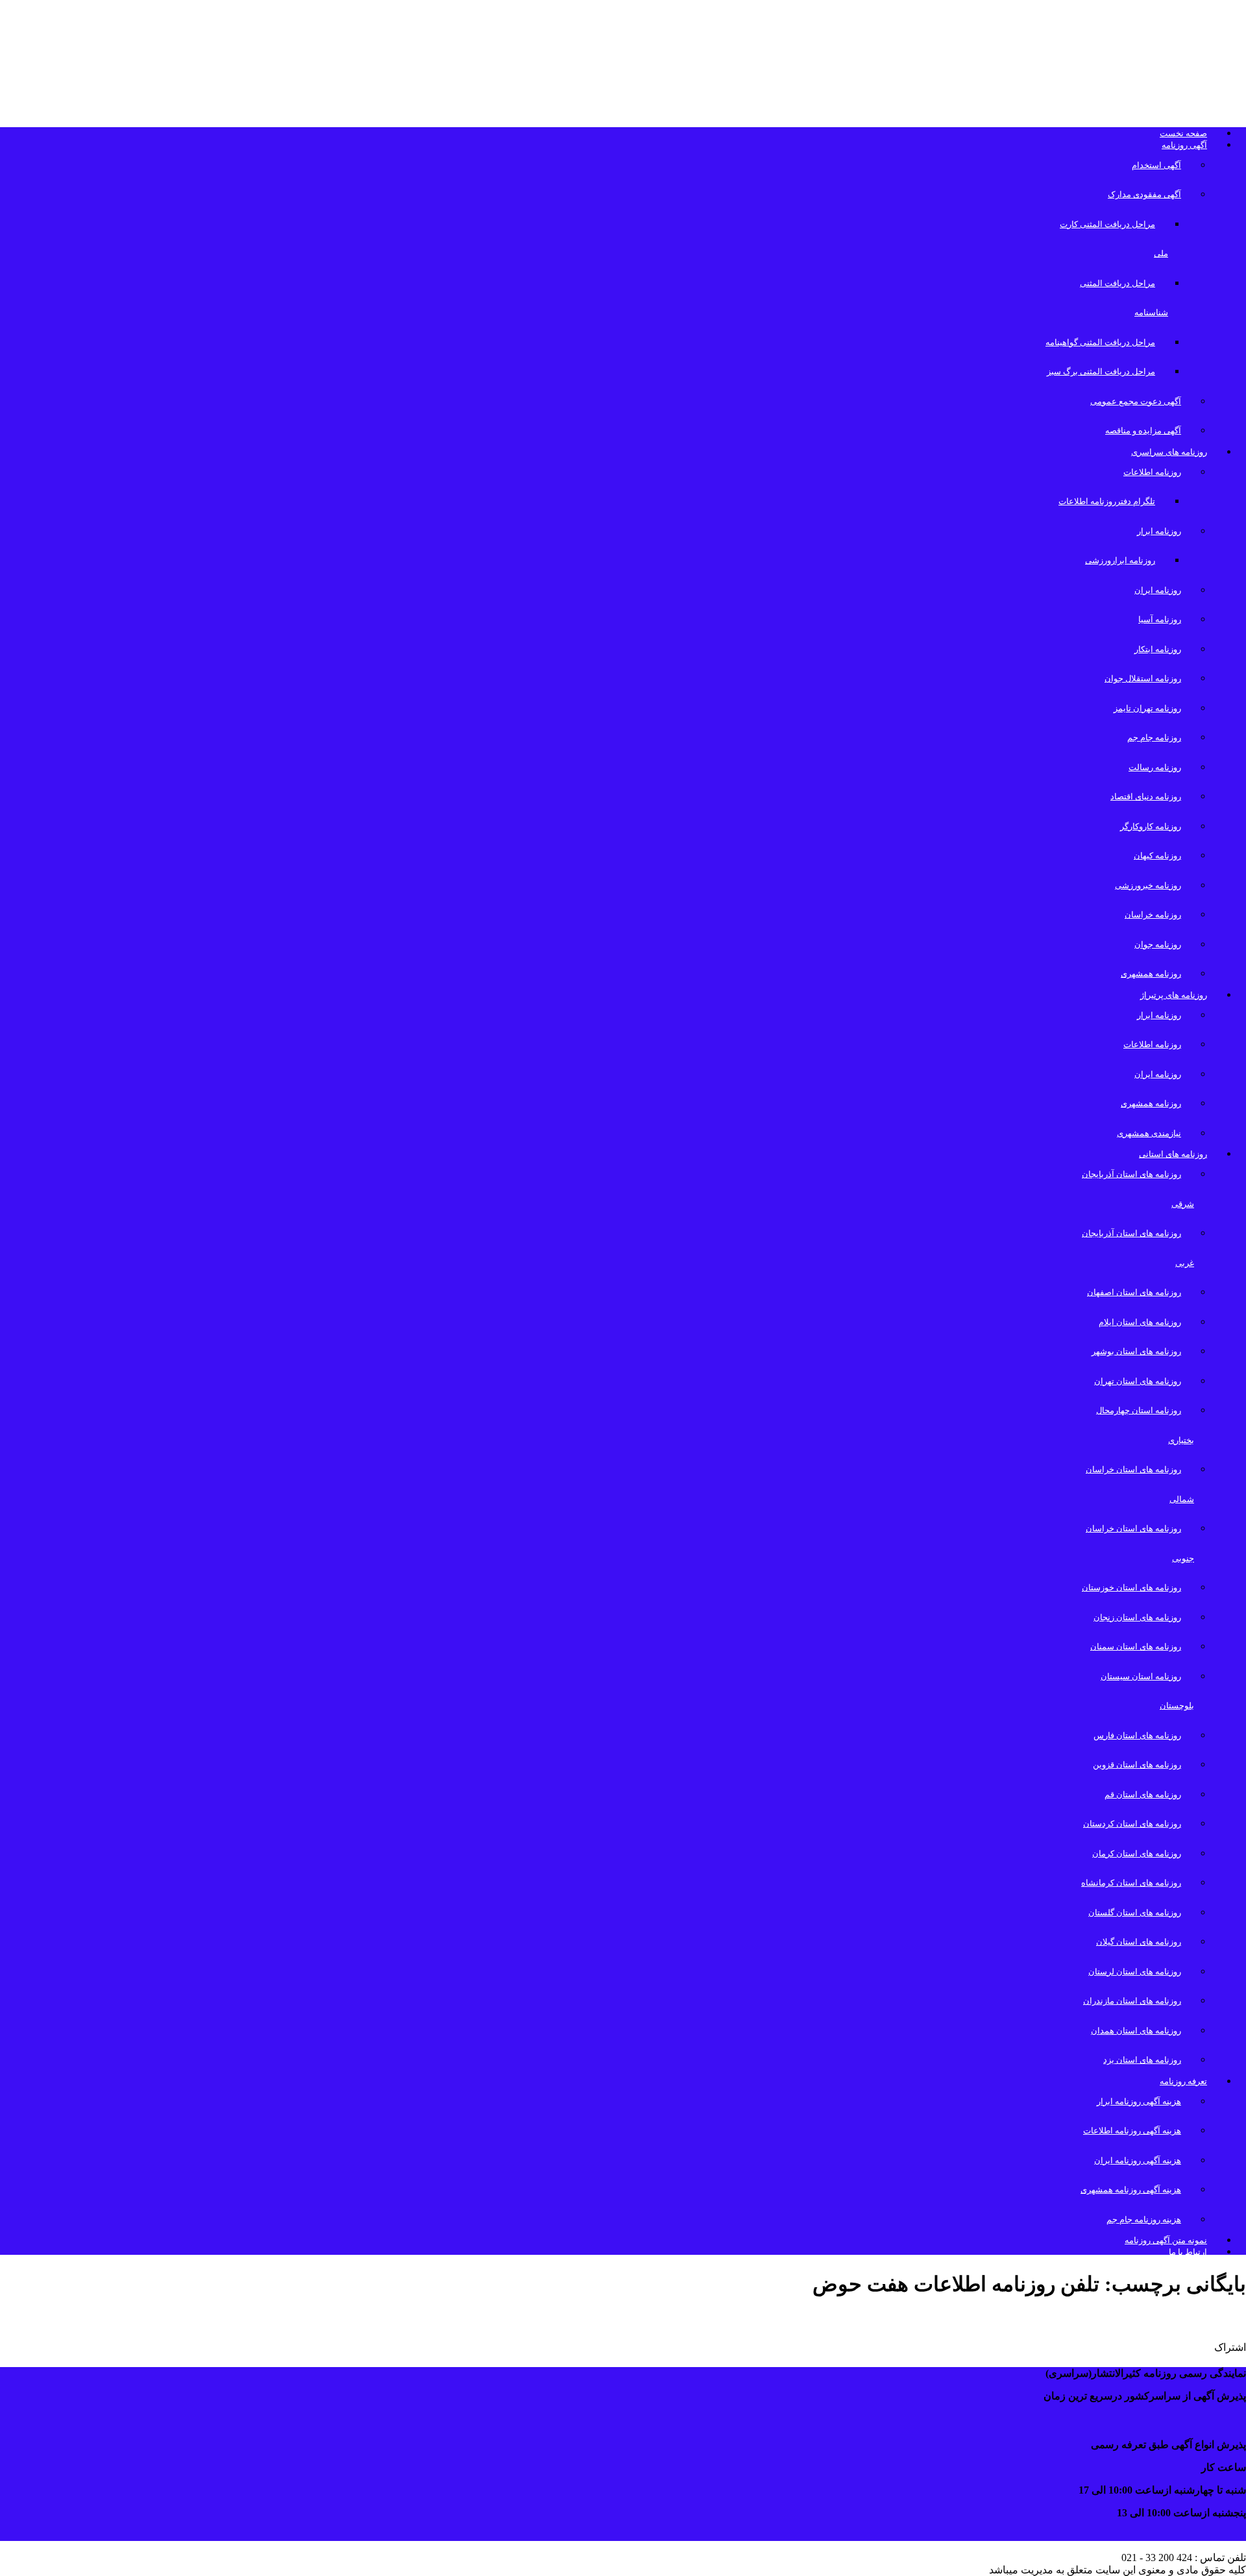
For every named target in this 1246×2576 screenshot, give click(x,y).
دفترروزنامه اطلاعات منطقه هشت (1135, 2319)
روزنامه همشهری (1151, 974)
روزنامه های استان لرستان (1135, 1972)
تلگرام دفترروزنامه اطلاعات (1107, 501)
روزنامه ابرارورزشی (1120, 560)
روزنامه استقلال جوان (1143, 678)
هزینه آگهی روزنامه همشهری (1131, 2190)
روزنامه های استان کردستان (1132, 1824)
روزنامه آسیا (1160, 619)
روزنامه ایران (1158, 590)
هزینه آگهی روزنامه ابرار (1139, 2101)
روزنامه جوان (1158, 944)
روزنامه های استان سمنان (1136, 1646)
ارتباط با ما (1188, 2252)
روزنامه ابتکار (1158, 649)
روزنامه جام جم (1154, 737)
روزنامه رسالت (1155, 767)
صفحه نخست (1183, 133)
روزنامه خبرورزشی (1148, 885)
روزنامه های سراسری (1169, 452)
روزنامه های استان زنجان (1137, 1617)
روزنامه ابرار (1159, 531)
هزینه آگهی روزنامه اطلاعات (1132, 2131)
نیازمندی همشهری (1149, 1133)
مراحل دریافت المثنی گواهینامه (1100, 342)
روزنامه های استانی (1173, 1154)
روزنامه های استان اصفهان (1134, 1292)
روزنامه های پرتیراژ (1174, 995)
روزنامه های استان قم (1143, 1794)
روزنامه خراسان (1153, 915)
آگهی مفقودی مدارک (1144, 194)
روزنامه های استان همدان (1136, 2031)
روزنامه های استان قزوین (1137, 1765)
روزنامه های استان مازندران (1132, 2001)
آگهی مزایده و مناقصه (1143, 431)
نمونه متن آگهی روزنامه (1166, 2240)
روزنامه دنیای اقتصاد (1146, 796)
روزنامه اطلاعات (1152, 472)
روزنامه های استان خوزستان (1131, 1587)
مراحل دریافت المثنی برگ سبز (1101, 371)
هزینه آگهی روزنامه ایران (1138, 2160)
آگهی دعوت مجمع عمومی (1136, 401)
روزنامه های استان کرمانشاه (1131, 1883)
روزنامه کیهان (1157, 856)
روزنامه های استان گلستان (1135, 1913)
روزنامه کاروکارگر (1151, 826)
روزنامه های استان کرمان (1137, 1853)
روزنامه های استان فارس (1137, 1735)
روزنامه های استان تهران (1138, 1381)
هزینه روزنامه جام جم (1144, 2219)
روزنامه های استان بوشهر (1136, 1351)
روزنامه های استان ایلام (1140, 1322)
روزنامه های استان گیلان (1139, 1942)
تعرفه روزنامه (1183, 2081)
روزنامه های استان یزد (1142, 2060)
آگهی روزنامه (1184, 145)
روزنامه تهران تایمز (1147, 708)
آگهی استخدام (1156, 165)
